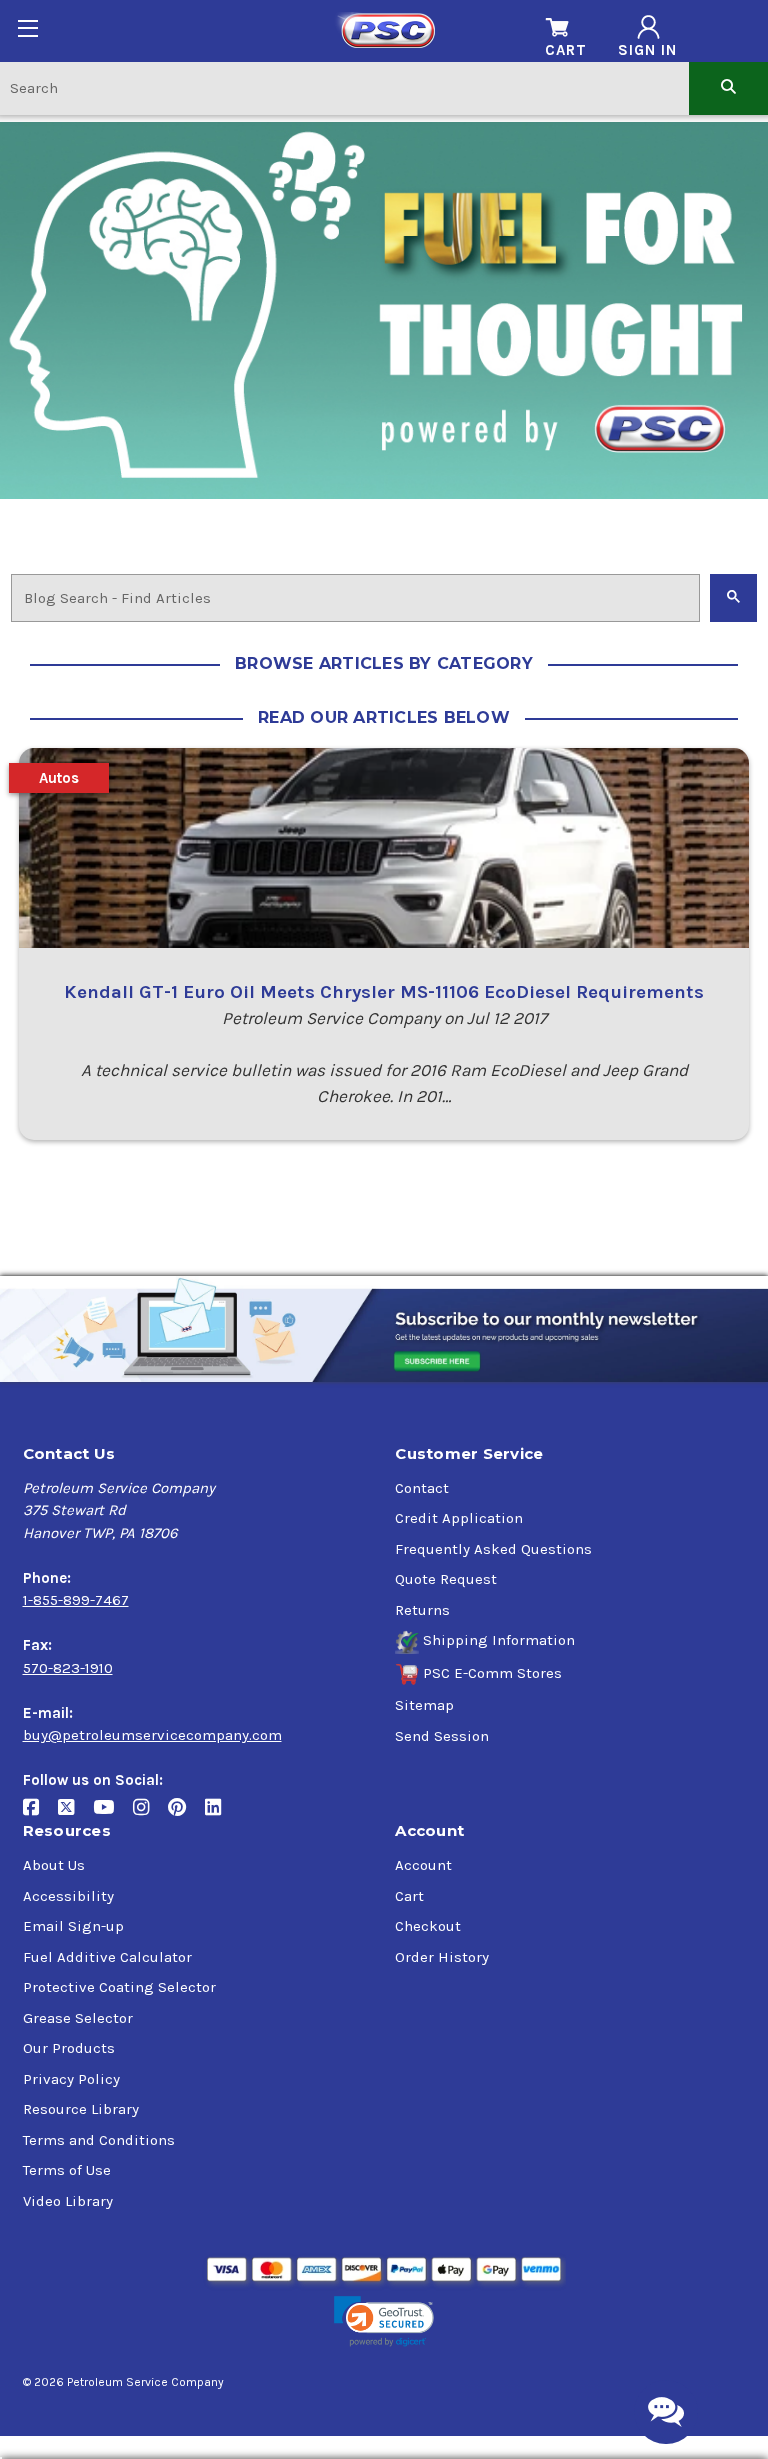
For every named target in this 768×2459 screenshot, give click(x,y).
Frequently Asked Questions (493, 1549)
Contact (422, 1488)
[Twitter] (75, 1815)
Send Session (442, 1736)
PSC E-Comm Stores (492, 1673)
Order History (442, 1957)
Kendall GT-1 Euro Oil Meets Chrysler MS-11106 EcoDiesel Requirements (384, 992)
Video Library (68, 2201)
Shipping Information (499, 1640)
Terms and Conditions (99, 2140)
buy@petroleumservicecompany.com (152, 1735)
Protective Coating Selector (119, 1987)
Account (423, 1865)
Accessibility (68, 1896)
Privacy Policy (71, 2079)
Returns (422, 1610)
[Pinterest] (186, 1815)
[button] (384, 2321)
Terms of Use (67, 2170)
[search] (728, 87)
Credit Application (459, 1518)
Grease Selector (78, 2018)
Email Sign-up (73, 1926)
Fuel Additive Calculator (107, 1957)
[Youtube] (113, 1815)
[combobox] (344, 87)
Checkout (428, 1926)
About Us (54, 1865)
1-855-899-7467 (76, 1600)
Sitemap (424, 1705)
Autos (59, 778)
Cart (409, 1896)
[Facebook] (40, 1815)
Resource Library (81, 2109)
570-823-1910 (68, 1668)
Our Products (69, 2048)
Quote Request (446, 1579)
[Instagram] (150, 1815)
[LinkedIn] (220, 1815)
